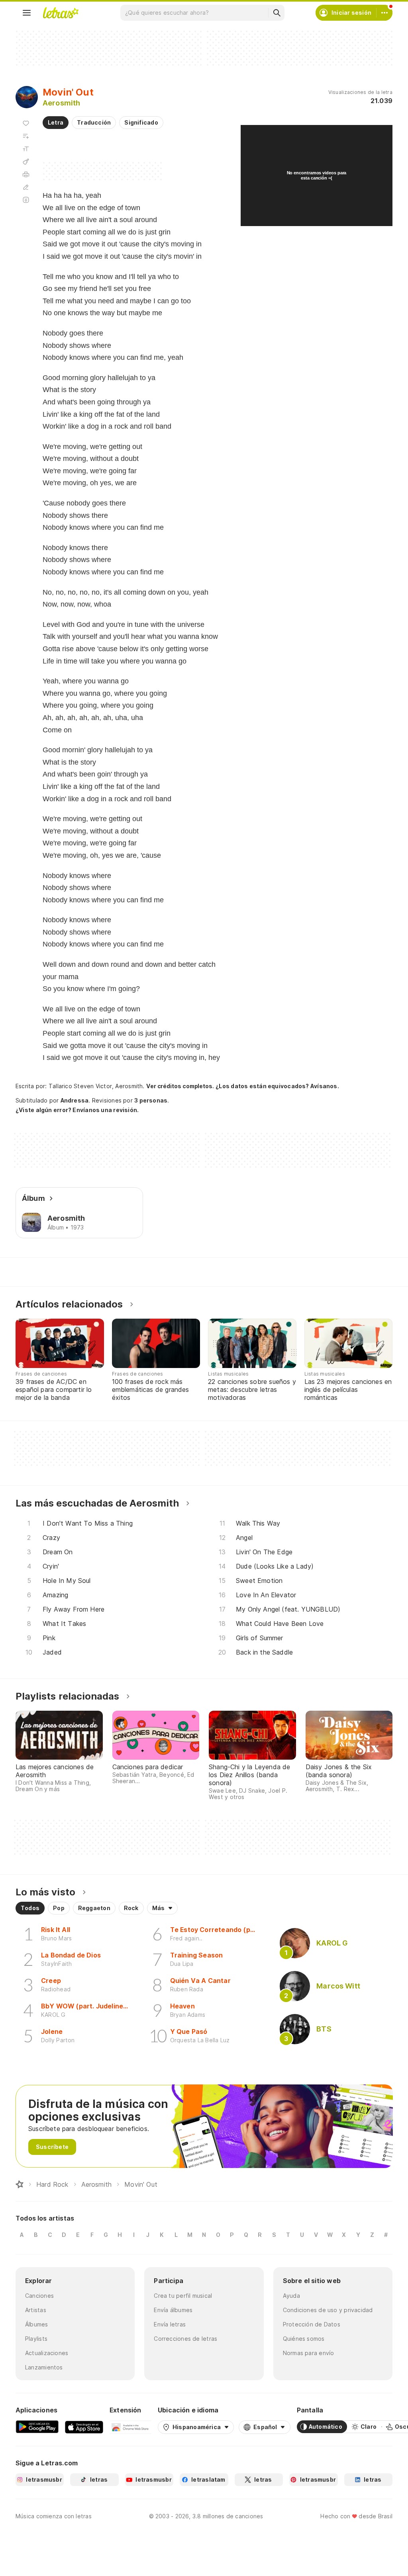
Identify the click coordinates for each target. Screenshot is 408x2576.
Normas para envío (309, 2353)
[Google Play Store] (37, 2427)
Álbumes (37, 2324)
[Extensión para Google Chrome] (130, 2427)
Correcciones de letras (185, 2339)
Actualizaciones (47, 2353)
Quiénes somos (304, 2339)
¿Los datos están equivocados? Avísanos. (277, 1086)
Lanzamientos (44, 2367)
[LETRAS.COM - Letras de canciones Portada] (61, 13)
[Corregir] (26, 187)
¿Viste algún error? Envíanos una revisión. (77, 1110)
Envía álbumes (173, 2310)
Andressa (75, 1100)
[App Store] (84, 2427)
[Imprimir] (26, 174)
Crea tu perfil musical (183, 2296)
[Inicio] (20, 2184)
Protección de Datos (312, 2324)
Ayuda (291, 2296)
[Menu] (27, 13)
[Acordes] (26, 162)
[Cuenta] (384, 13)
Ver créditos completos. (180, 1086)
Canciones (39, 2296)
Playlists (36, 2339)
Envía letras (170, 2324)
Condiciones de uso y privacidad (328, 2310)
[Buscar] (277, 13)
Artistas (36, 2310)
